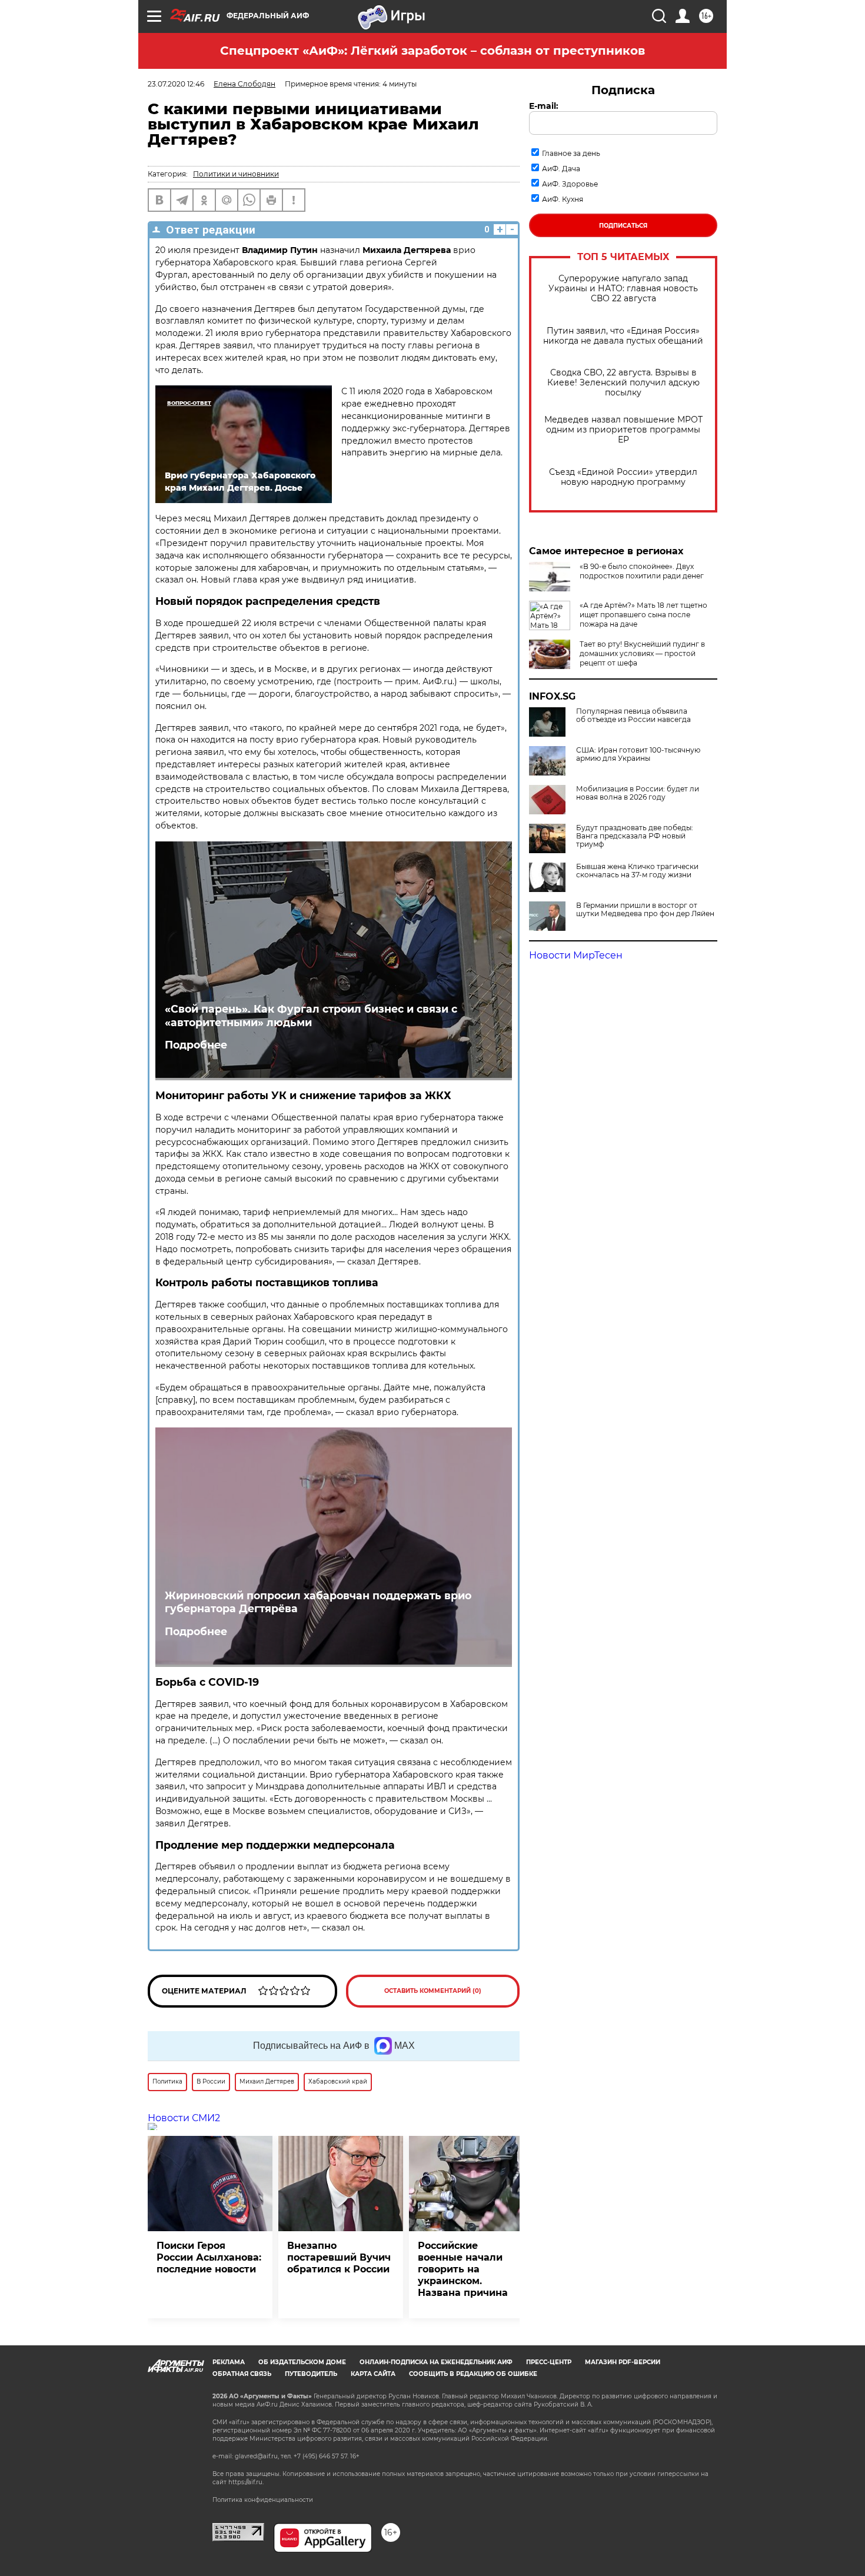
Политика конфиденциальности (263, 2500)
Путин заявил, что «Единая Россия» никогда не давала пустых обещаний (623, 336)
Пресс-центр (549, 2362)
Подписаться (623, 226)
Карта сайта (373, 2374)
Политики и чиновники (236, 174)
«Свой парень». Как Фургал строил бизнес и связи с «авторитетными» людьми (311, 1016)
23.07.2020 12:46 (176, 84)
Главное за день (571, 153)
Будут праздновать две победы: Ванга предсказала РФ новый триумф (635, 836)
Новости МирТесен (576, 955)
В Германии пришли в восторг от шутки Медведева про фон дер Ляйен (645, 910)
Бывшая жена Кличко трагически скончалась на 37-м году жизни (637, 871)
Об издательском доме (302, 2362)
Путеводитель (311, 2374)
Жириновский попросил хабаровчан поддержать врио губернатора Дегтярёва (318, 1602)
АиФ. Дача (561, 169)
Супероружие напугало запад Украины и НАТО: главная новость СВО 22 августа (623, 289)
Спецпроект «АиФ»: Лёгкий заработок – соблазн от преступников (432, 51)
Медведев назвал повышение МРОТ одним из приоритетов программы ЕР (623, 430)
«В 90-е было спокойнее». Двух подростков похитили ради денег (642, 571)
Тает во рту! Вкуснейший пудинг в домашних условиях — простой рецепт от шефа (642, 653)
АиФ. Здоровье (570, 184)
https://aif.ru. (246, 2482)
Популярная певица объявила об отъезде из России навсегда (633, 715)
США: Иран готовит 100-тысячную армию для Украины (638, 754)
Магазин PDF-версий (623, 2362)
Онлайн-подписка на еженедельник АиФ (436, 2362)
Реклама (229, 2362)
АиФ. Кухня (563, 199)
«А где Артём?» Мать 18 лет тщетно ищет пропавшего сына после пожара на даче (643, 615)
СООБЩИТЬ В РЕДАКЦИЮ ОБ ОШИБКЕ (473, 2374)
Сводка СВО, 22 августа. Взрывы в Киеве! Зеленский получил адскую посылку (623, 383)
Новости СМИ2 (184, 2118)
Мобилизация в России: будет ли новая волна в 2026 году (638, 793)
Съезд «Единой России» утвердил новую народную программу (623, 477)
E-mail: (544, 106)
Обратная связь (242, 2374)
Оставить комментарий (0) (433, 1991)
